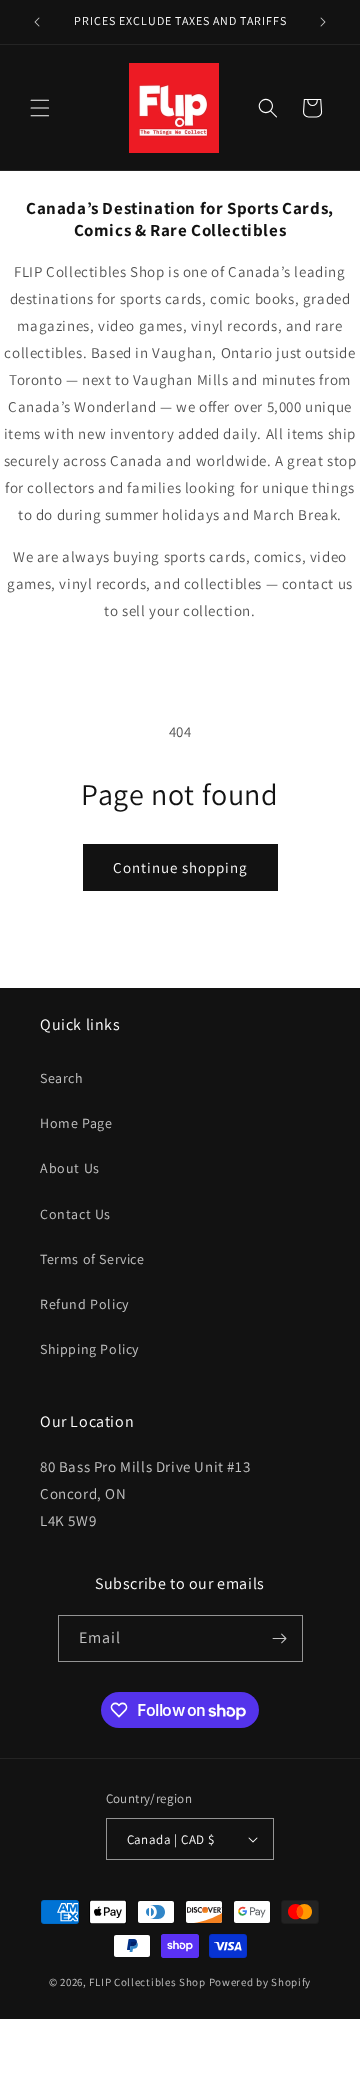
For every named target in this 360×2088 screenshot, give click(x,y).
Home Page (76, 1123)
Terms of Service (92, 1259)
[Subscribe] (280, 1638)
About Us (70, 1168)
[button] (40, 108)
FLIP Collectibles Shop (147, 1982)
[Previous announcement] (37, 22)
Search (62, 1078)
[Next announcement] (323, 22)
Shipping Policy (89, 1349)
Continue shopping (180, 867)
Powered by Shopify (260, 1982)
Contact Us (75, 1214)
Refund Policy (84, 1304)
